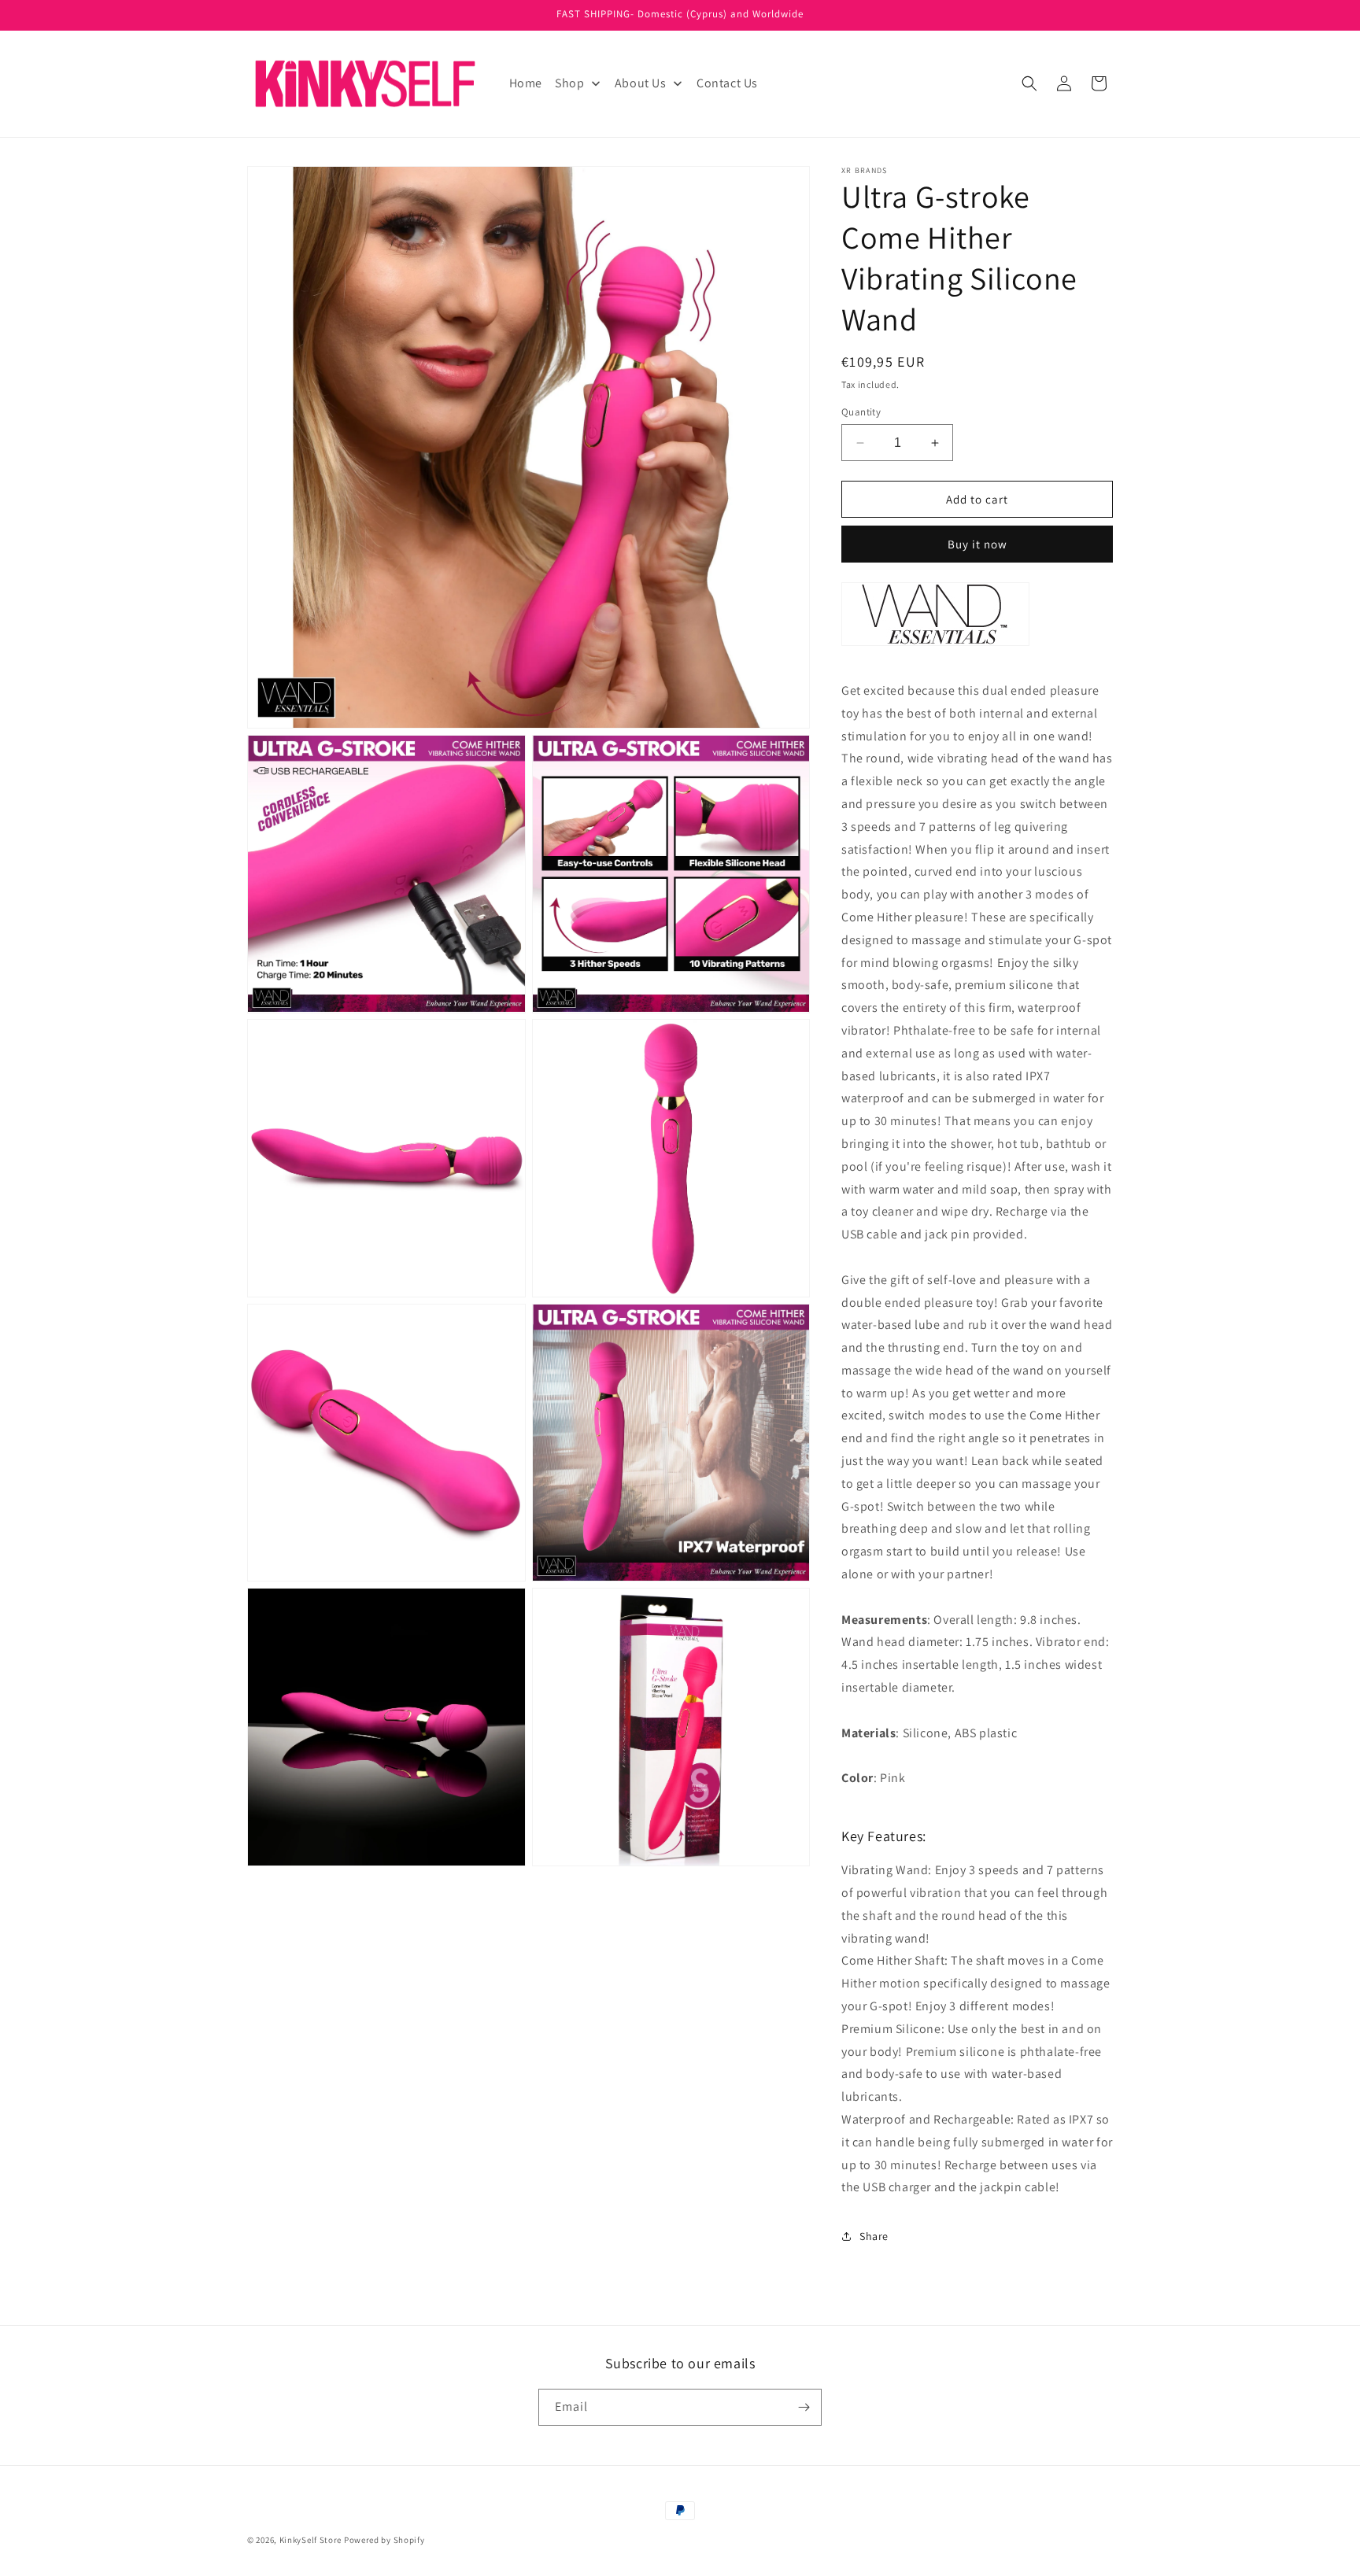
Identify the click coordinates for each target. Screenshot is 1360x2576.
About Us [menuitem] (641, 83)
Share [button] (874, 2236)
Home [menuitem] (526, 83)
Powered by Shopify (384, 2540)
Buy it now (978, 544)
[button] (1029, 83)
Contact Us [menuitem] (727, 83)
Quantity (861, 412)
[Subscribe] (804, 2407)
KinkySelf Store (311, 2540)
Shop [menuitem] (569, 83)
